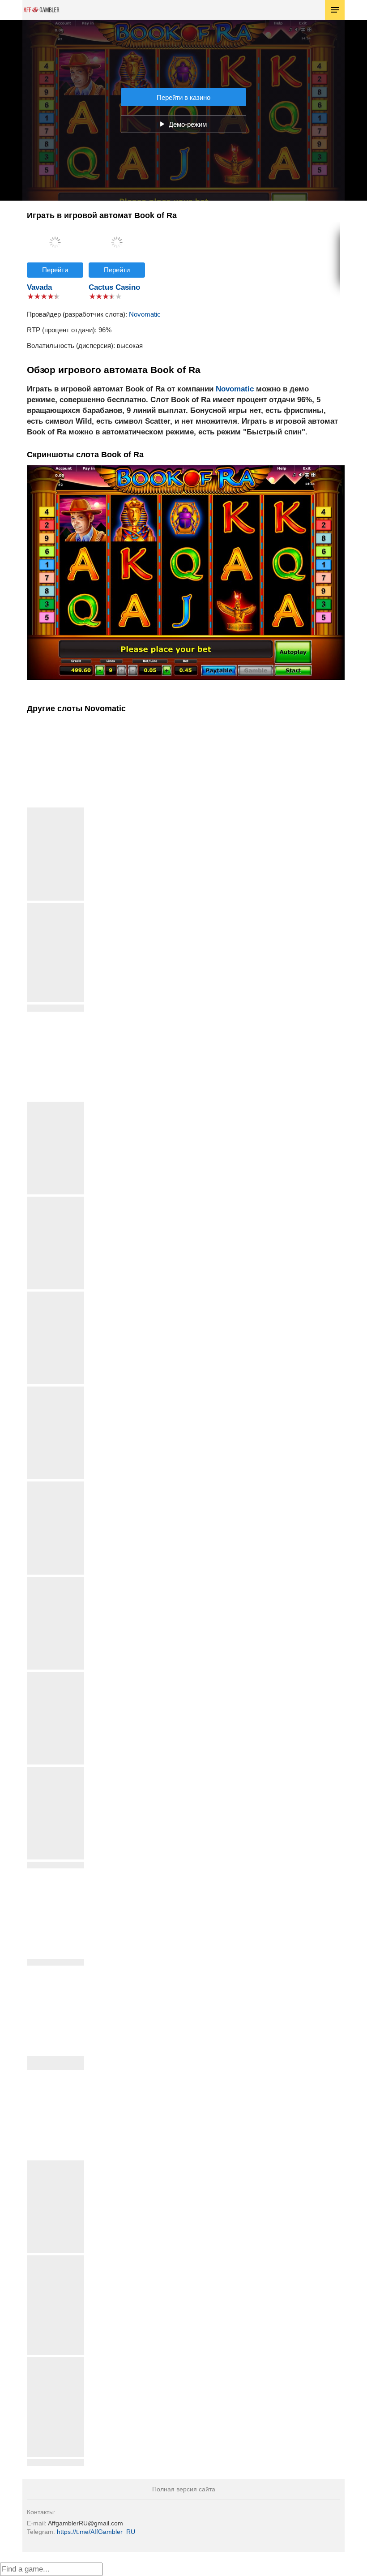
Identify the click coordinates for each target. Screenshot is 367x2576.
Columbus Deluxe (55, 1200)
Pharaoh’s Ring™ (56, 1675)
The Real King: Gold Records (56, 2364)
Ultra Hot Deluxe (56, 2462)
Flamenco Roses (55, 1485)
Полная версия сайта (184, 2489)
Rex (56, 2164)
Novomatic (145, 314)
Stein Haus (55, 1962)
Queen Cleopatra (56, 1770)
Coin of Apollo (55, 1105)
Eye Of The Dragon (55, 811)
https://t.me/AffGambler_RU (96, 2532)
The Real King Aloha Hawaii (55, 2063)
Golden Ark (55, 1580)
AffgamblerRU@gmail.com (85, 2523)
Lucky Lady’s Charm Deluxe (56, 910)
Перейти (55, 270)
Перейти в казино (183, 97)
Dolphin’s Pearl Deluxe (56, 2262)
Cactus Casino (114, 287)
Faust (56, 1390)
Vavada (39, 287)
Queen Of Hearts (55, 1865)
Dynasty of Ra (56, 1295)
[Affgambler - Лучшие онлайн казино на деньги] (41, 10)
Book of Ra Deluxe (56, 1008)
